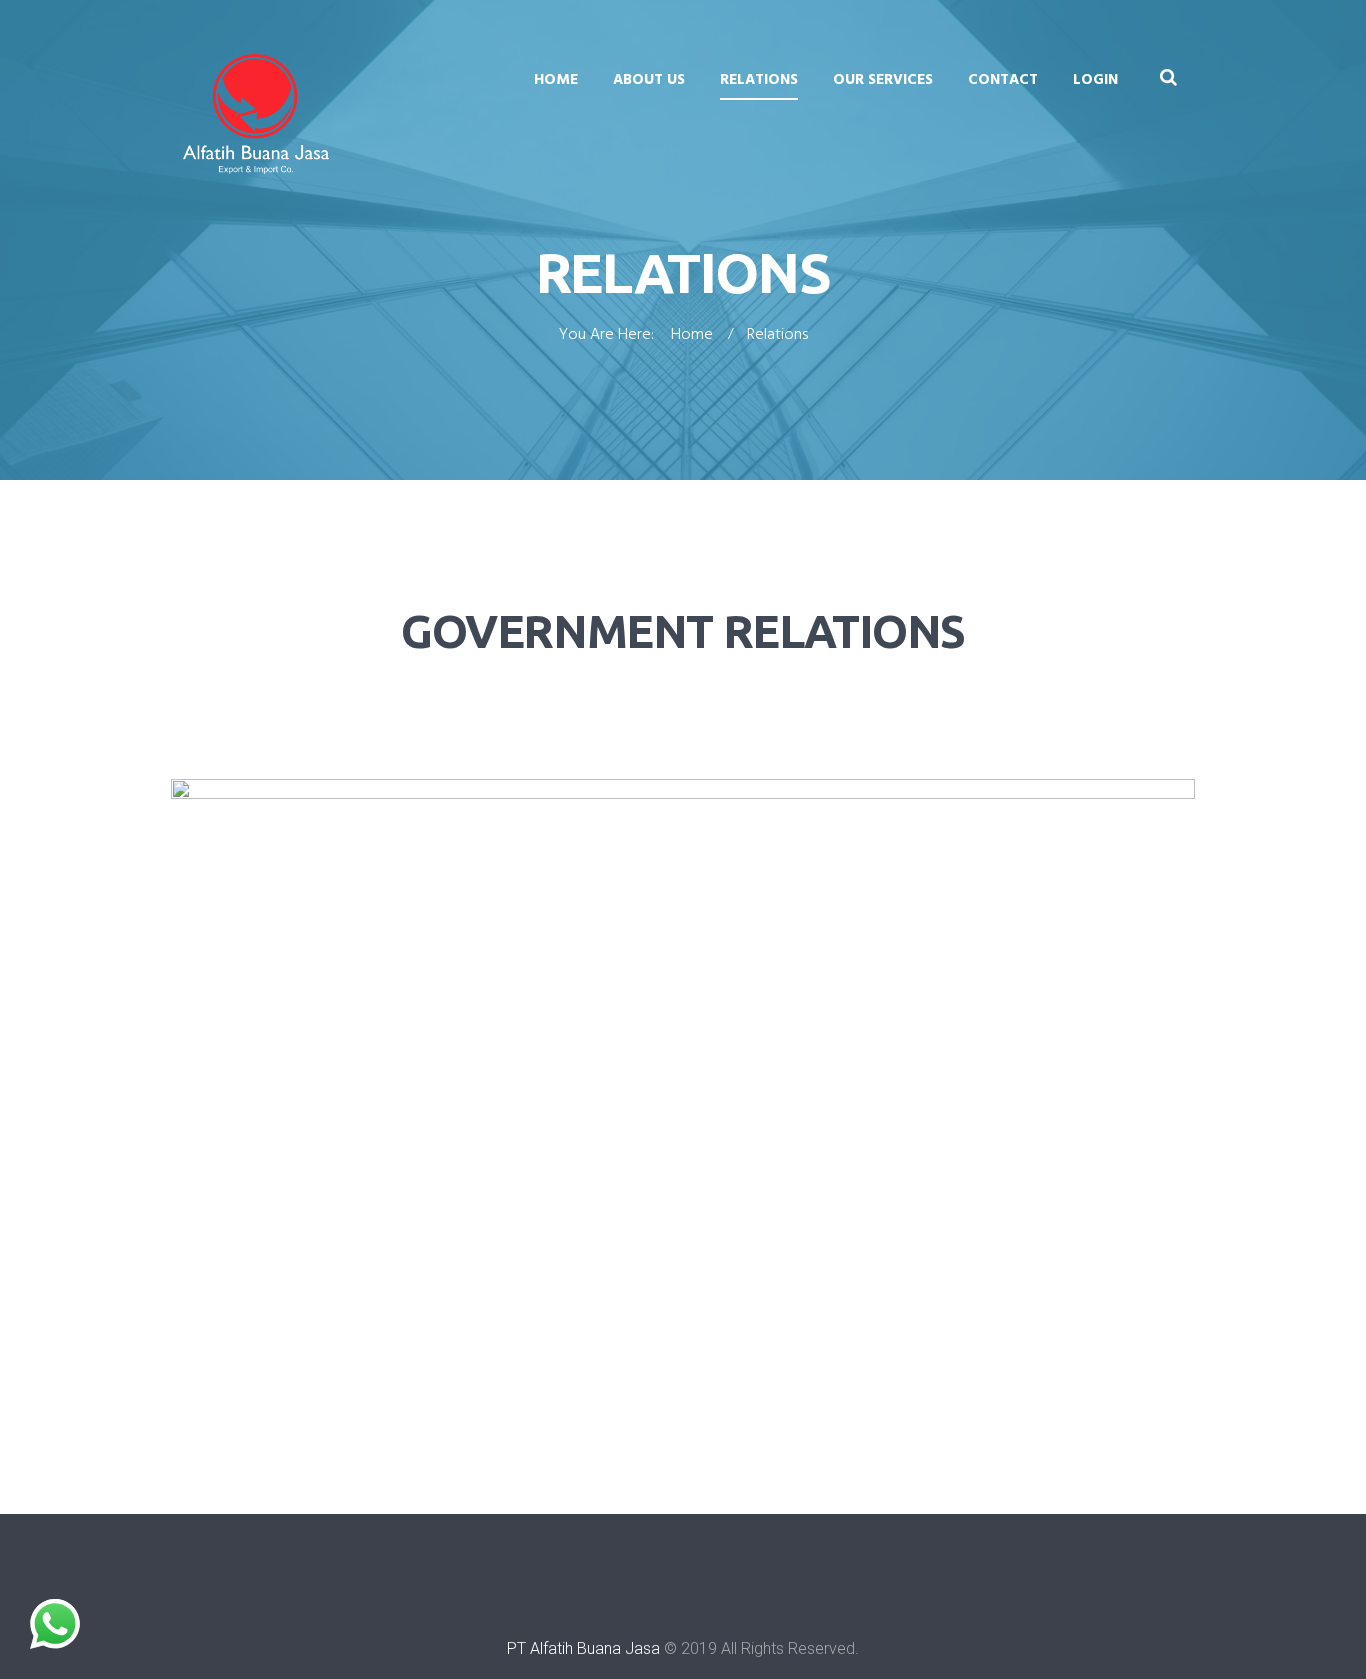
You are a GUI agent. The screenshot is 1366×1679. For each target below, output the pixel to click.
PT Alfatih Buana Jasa (583, 1648)
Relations (759, 80)
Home (556, 80)
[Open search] (1168, 77)
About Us (649, 80)
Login (1095, 80)
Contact (1003, 80)
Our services (883, 80)
